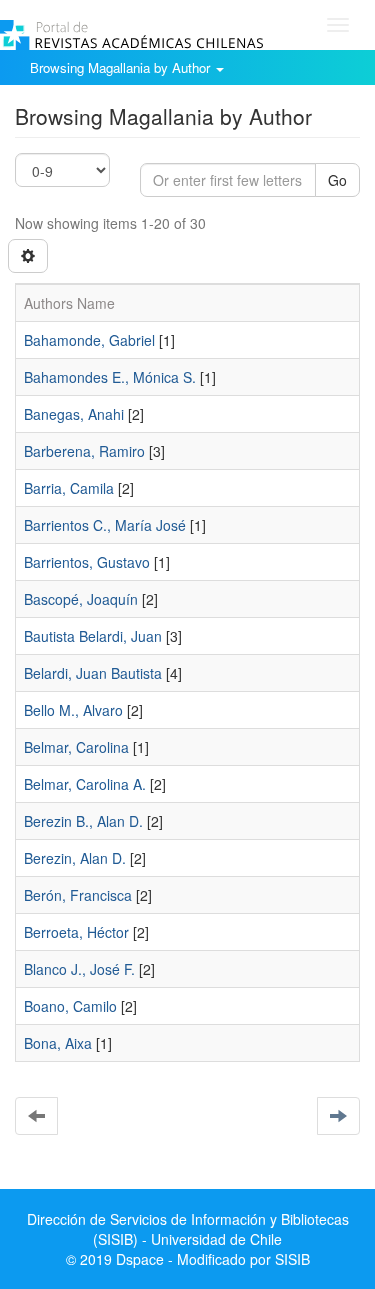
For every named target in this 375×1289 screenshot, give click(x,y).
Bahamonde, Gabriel (89, 340)
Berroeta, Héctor (76, 932)
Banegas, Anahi (74, 414)
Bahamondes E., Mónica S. (110, 377)
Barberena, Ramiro (84, 451)
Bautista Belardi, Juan (93, 636)
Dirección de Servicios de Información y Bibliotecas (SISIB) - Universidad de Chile (188, 1229)
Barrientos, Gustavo (87, 562)
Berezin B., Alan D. (83, 821)
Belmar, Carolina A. (85, 784)
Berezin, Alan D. (75, 858)
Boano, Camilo (70, 1006)
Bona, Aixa (58, 1043)
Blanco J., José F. (79, 969)
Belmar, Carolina (76, 747)
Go (337, 180)
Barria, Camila (69, 488)
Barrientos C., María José (105, 525)
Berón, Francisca (78, 895)
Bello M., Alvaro (73, 710)
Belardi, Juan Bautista (93, 673)
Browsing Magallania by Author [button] (122, 67)
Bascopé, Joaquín (81, 599)
